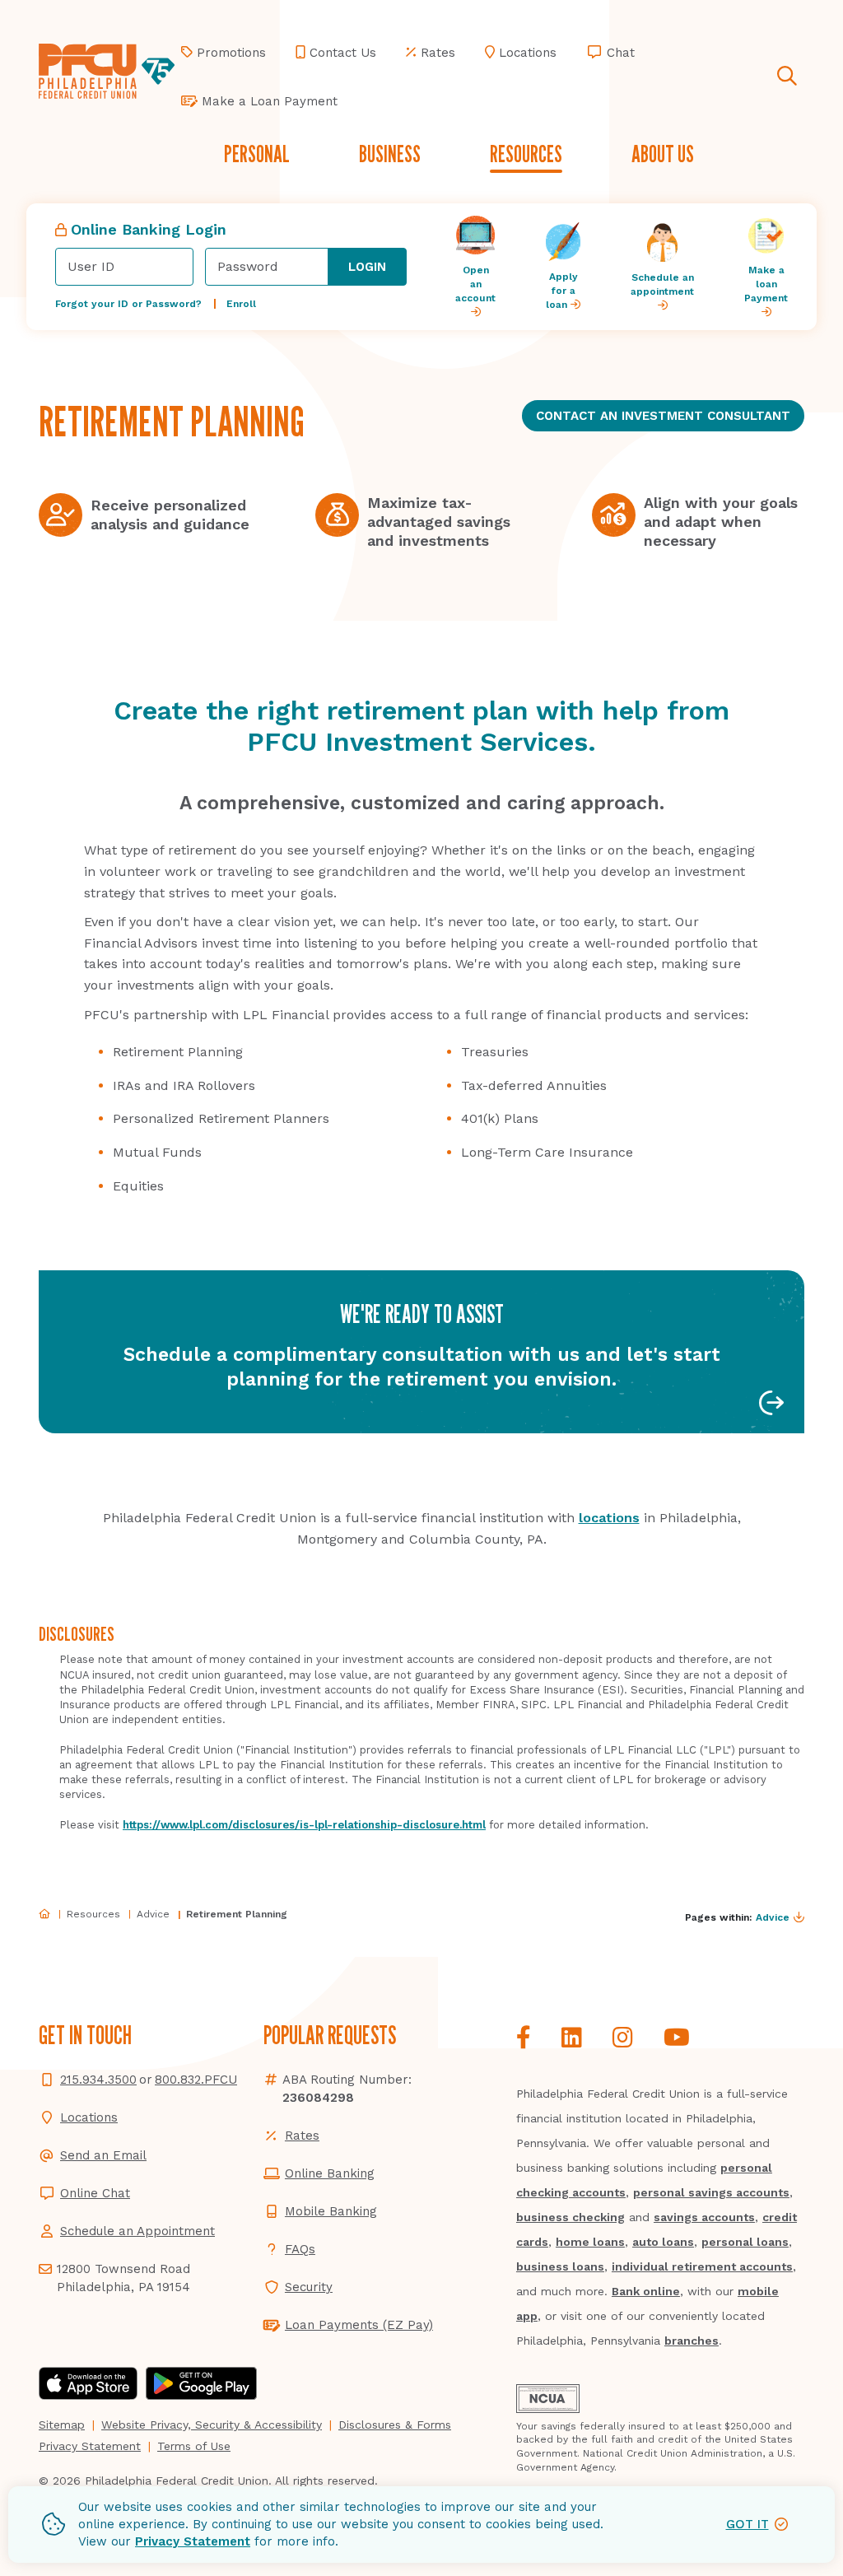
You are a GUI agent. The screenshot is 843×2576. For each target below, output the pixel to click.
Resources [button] (526, 154)
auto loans (663, 2242)
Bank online (646, 2291)
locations (609, 1518)
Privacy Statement (193, 2541)
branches (692, 2341)
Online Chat (95, 2193)
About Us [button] (663, 154)
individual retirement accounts (702, 2266)
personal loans (745, 2242)
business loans (560, 2266)
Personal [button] (257, 154)
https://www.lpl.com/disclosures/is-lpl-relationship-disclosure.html (304, 1825)
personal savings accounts (711, 2192)
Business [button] (390, 154)
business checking (571, 2217)
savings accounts (704, 2217)
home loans (590, 2242)
